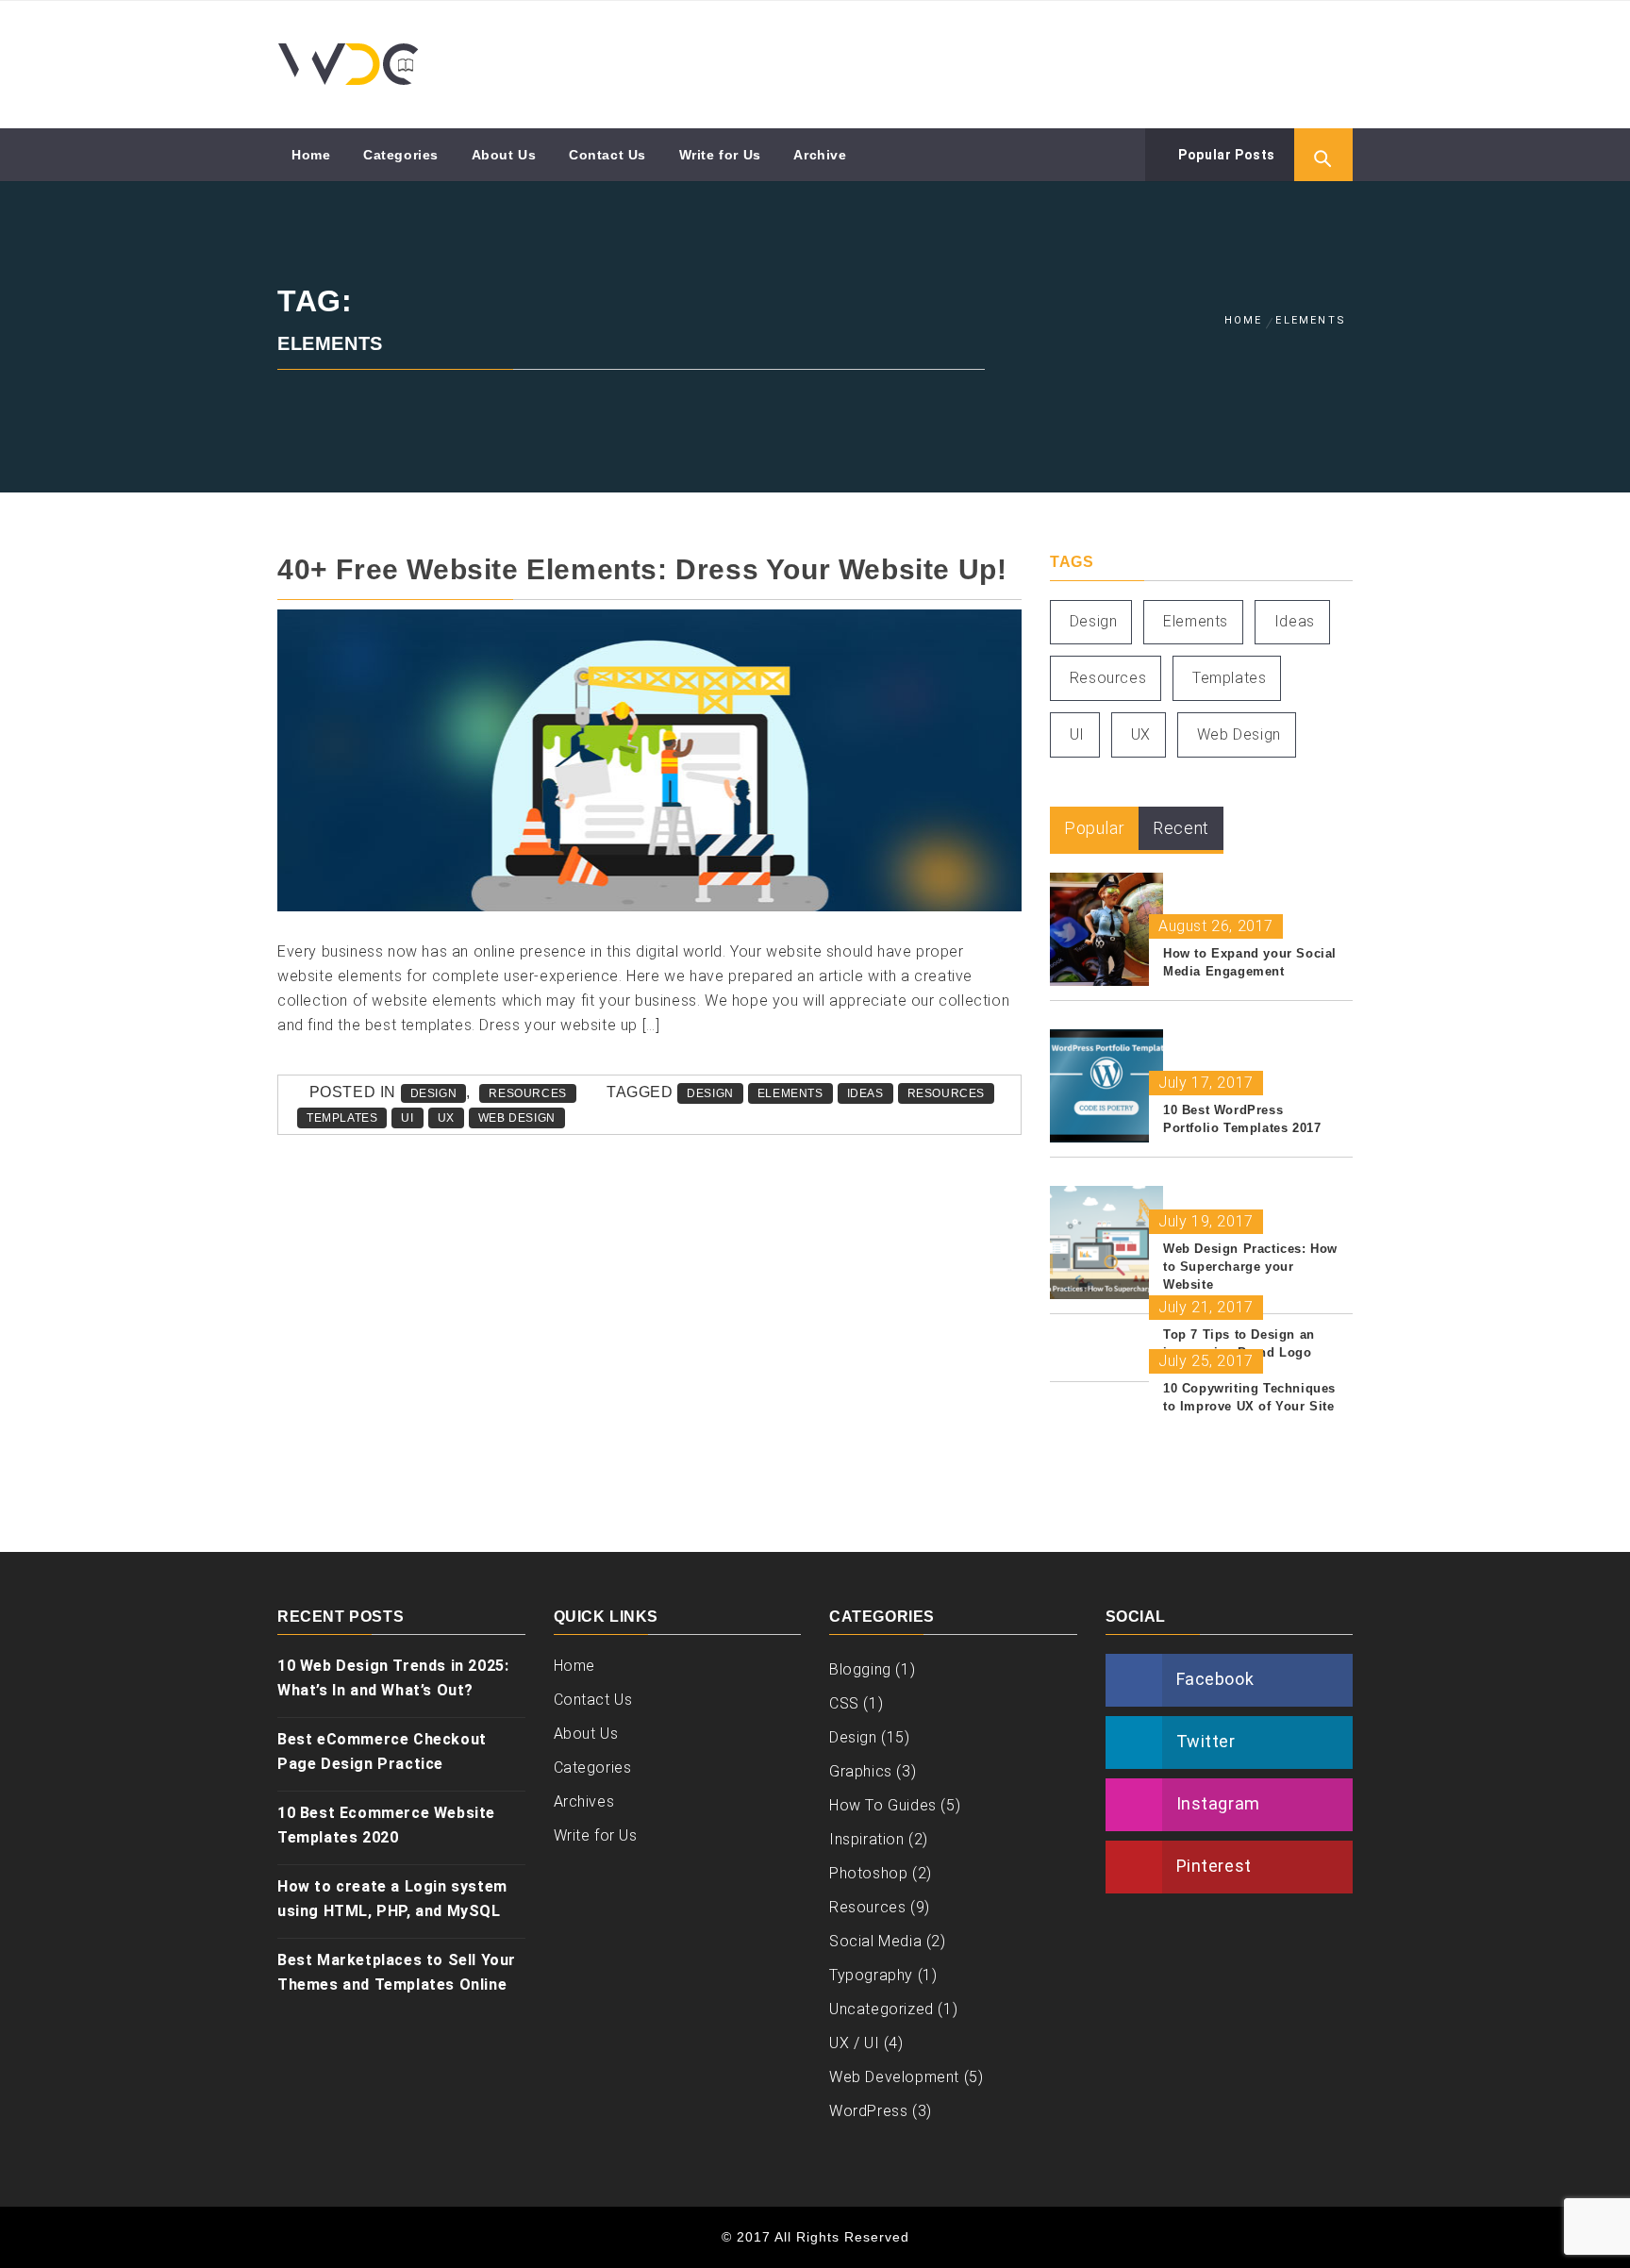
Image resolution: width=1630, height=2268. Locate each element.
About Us (504, 155)
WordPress (868, 2111)
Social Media (875, 1941)
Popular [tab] (1094, 828)
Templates (342, 1118)
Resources (527, 1093)
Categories (401, 155)
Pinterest (1214, 1866)
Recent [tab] (1181, 828)
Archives (584, 1801)
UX (446, 1118)
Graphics (861, 1771)
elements (790, 1093)
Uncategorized (882, 2009)
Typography (871, 1975)
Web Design (517, 1118)
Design (434, 1093)
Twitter (1206, 1741)
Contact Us (607, 155)
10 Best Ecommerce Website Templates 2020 (386, 1825)
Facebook (1215, 1679)
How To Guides (883, 1805)
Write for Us (720, 155)
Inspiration (867, 1839)
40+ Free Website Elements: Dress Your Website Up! (642, 569)
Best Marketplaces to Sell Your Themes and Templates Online (397, 1972)
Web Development (894, 2077)
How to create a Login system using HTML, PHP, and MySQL (392, 1899)
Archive (820, 155)
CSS (844, 1703)
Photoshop (868, 1873)
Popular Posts (1225, 155)
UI (407, 1118)
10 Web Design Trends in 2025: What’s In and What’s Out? (393, 1678)
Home (311, 155)
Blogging (860, 1669)
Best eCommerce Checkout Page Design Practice (382, 1751)
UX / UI (854, 2043)
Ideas (865, 1093)
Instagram (1218, 1803)
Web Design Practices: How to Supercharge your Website (1250, 1267)
